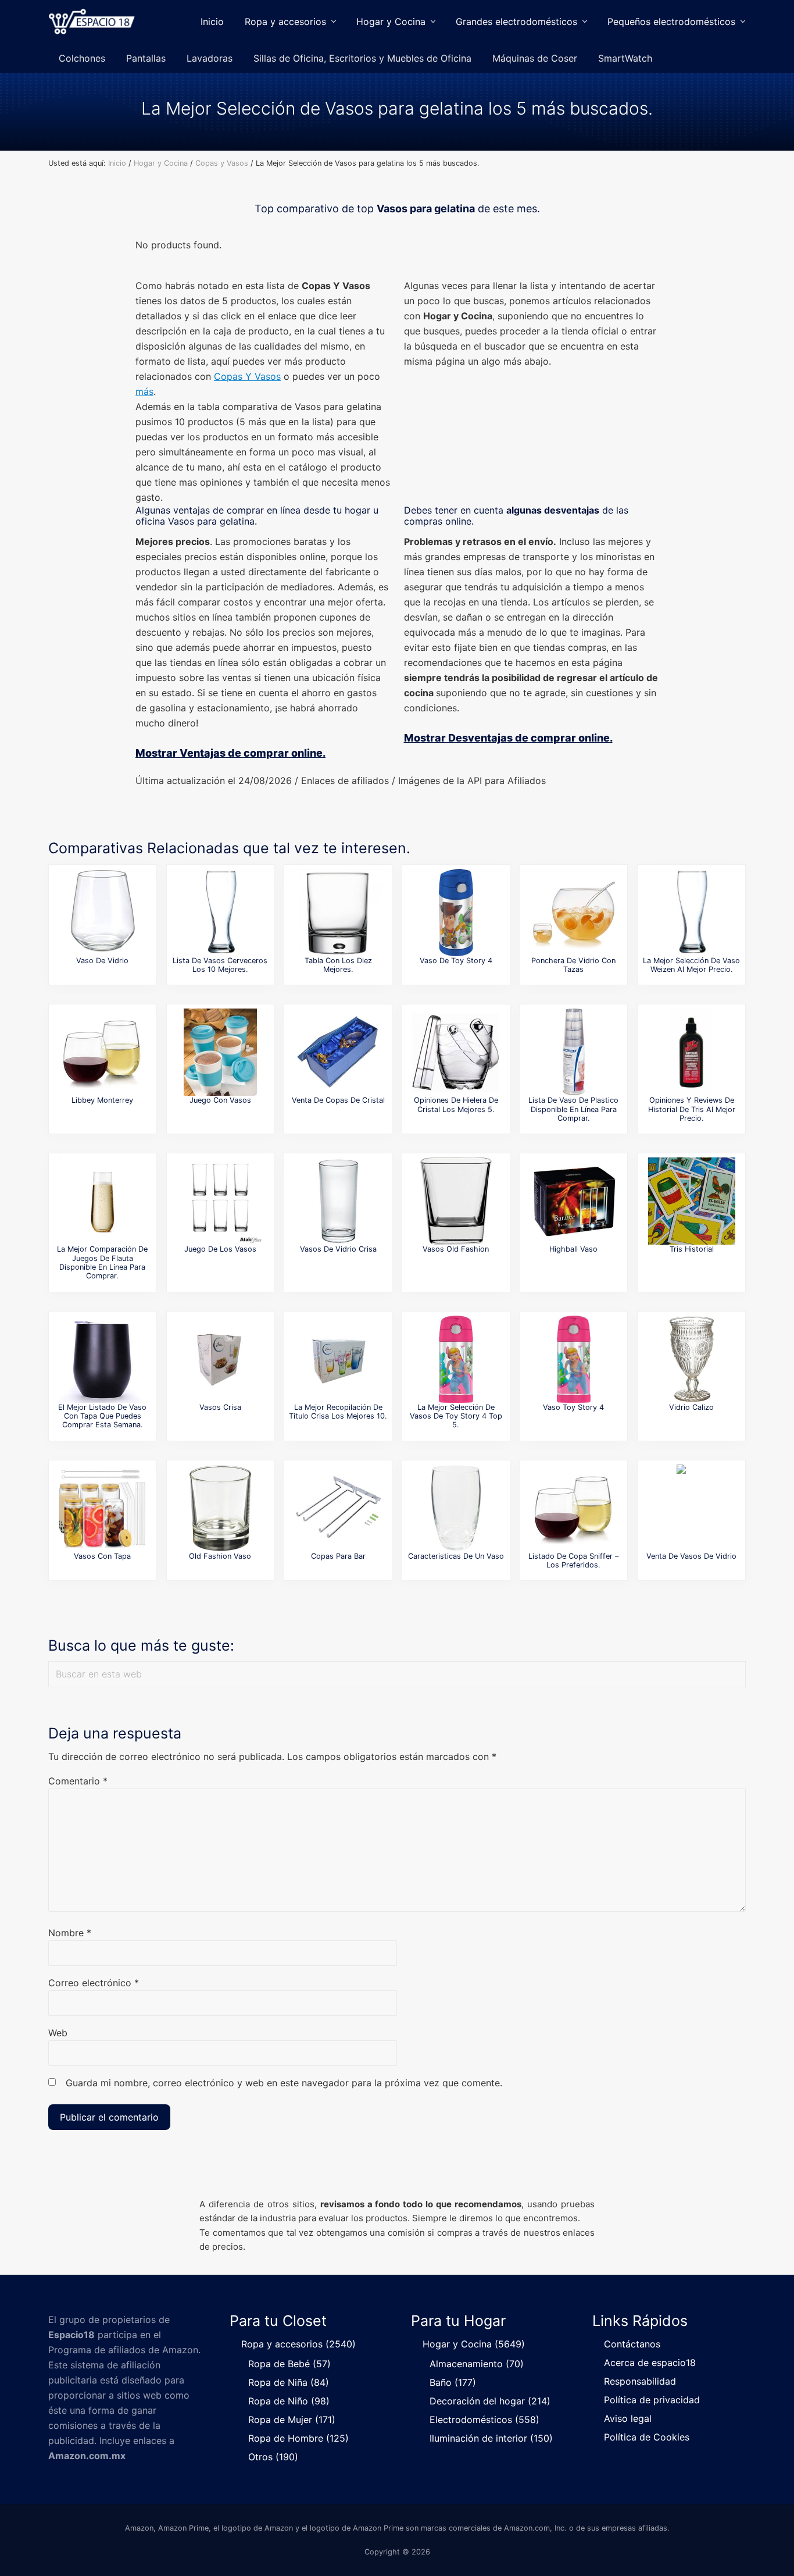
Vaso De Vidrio (102, 961)
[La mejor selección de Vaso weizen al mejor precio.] (692, 913)
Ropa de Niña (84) (289, 2382)
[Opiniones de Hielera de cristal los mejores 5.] (456, 1052)
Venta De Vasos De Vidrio (691, 1556)
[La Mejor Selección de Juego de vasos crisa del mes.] (220, 1359)
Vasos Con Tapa (102, 1556)
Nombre (70, 1933)
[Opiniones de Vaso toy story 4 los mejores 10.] (574, 1359)
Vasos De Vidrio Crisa (338, 1249)
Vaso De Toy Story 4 (456, 961)
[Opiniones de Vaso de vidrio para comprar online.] (102, 913)
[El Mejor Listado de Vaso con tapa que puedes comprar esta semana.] (102, 1359)
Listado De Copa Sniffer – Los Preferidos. (573, 1560)
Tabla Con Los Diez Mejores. (338, 965)
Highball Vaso (573, 1249)
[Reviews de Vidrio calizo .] (692, 1359)
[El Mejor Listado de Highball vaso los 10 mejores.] (574, 1201)
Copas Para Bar (338, 1556)
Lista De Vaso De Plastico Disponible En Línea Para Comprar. (573, 1109)
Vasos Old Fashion (456, 1249)
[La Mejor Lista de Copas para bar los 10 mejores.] (338, 1508)
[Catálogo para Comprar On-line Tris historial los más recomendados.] (692, 1201)
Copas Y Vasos (247, 376)
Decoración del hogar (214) (490, 2401)
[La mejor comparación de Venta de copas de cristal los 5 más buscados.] (338, 1052)
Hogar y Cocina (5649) (474, 2344)
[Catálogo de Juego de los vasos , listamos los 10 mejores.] (220, 1201)
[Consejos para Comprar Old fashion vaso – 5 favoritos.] (220, 1508)
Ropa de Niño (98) (289, 2401)
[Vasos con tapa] (102, 1508)
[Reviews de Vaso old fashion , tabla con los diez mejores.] (338, 913)
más (144, 391)
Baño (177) (453, 2382)
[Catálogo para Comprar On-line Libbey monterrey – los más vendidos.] (102, 1052)
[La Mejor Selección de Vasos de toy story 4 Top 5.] (456, 1359)
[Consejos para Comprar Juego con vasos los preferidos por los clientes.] (220, 1052)
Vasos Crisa (220, 1407)
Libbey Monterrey (102, 1100)
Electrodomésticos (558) (484, 2420)
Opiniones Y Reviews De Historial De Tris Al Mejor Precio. (692, 1109)
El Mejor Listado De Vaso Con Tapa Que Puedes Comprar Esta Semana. (102, 1416)
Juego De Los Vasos (220, 1249)
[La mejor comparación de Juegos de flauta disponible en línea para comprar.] (102, 1201)
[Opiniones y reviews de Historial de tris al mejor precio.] (692, 1052)
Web (58, 2033)
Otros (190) (273, 2457)
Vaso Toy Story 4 (573, 1407)
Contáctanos (632, 2344)
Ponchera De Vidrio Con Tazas (573, 965)
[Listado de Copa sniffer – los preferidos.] (574, 1508)
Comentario (78, 1781)
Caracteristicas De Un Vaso (456, 1556)
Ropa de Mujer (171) (292, 2420)
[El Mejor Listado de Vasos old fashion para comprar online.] (456, 1201)
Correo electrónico (94, 1983)
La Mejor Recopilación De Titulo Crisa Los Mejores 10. (338, 1412)
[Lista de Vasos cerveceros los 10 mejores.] (220, 913)
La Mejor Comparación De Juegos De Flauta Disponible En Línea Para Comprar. (102, 1262)
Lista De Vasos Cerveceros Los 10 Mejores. (220, 965)
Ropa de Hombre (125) (298, 2438)
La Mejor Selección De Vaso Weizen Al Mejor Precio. (691, 965)
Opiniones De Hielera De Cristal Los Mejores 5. (456, 1104)
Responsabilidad (640, 2381)
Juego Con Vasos (220, 1100)
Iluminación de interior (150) (491, 2438)
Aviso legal (628, 2418)
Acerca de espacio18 (650, 2363)
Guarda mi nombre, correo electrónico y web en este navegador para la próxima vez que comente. (284, 2083)
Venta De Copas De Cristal (338, 1100)
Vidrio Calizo (691, 1407)
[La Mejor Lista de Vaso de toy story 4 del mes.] (456, 913)
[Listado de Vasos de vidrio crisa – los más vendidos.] (338, 1201)
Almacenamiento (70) (477, 2364)
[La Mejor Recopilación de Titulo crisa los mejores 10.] (338, 1359)
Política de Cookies (647, 2437)
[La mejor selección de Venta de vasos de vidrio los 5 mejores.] (692, 1508)
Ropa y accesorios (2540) (298, 2344)
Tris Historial (692, 1249)
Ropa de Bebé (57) (289, 2364)
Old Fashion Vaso (220, 1556)
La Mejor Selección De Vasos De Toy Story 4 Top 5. (456, 1416)
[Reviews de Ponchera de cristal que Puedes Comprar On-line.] (574, 913)
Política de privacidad (652, 2400)
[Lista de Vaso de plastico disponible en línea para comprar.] (574, 1052)
